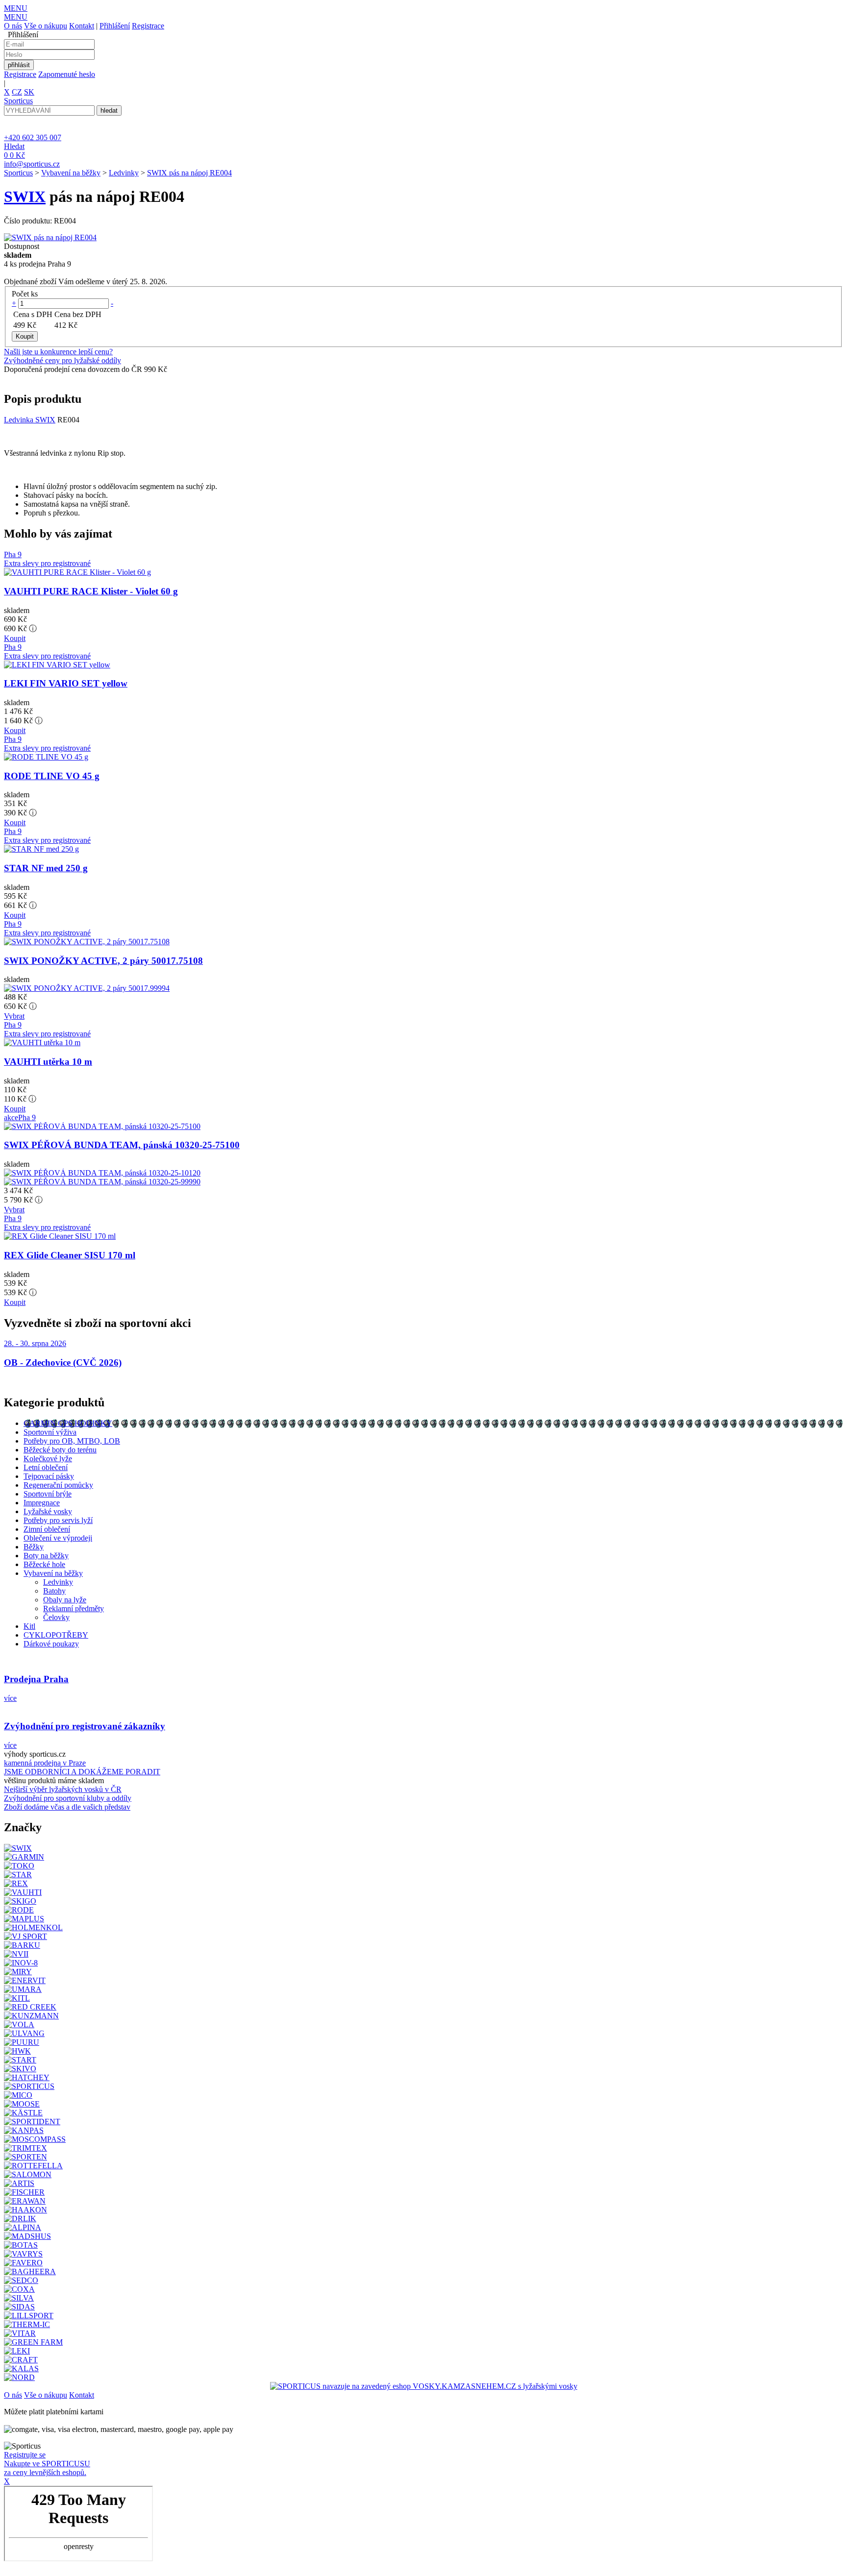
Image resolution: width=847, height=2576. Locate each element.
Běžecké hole (44, 1564)
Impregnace (42, 1503)
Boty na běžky (46, 1556)
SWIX (25, 196)
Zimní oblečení (47, 1529)
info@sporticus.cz (32, 164)
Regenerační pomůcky (58, 1485)
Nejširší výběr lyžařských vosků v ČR (63, 1789)
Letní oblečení (46, 1467)
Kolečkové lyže (48, 1459)
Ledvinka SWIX (30, 420)
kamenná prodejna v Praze (45, 1763)
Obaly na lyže (65, 1600)
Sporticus (18, 173)
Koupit (15, 638)
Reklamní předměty (74, 1608)
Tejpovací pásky (49, 1476)
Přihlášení (115, 26)
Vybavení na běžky (71, 173)
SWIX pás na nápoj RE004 (189, 173)
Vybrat (14, 1016)
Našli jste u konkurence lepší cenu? (58, 352)
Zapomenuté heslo (67, 74)
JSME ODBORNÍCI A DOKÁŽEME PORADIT (82, 1772)
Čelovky (56, 1617)
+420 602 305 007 (33, 137)
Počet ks (25, 294)
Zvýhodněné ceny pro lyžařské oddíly (62, 360)
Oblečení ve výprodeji (58, 1538)
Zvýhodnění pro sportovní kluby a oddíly (68, 1798)
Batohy (54, 1591)
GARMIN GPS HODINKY (68, 1423)
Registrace (148, 26)
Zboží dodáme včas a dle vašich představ (67, 1807)
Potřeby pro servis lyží (58, 1520)
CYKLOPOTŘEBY (56, 1635)
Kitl (29, 1626)
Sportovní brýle (48, 1494)
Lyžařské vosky (48, 1511)
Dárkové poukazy (51, 1644)
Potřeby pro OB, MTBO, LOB (72, 1441)
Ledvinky (124, 173)
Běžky (34, 1547)
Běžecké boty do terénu (60, 1450)
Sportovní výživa (50, 1432)
